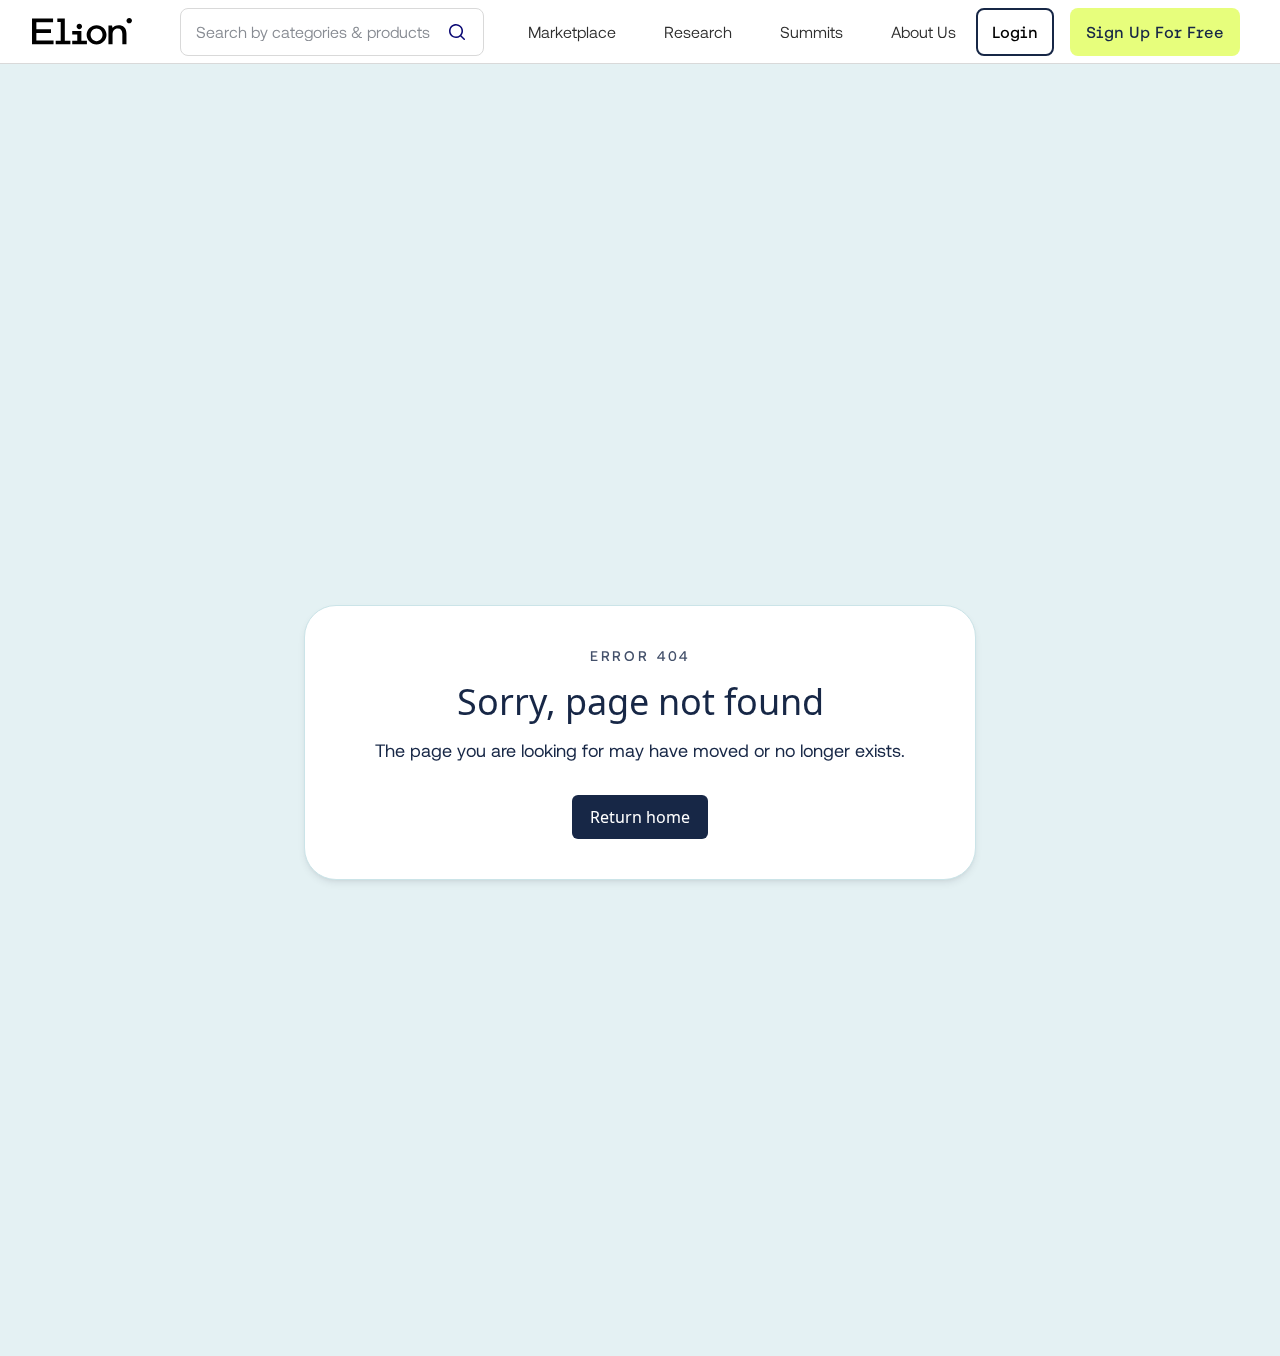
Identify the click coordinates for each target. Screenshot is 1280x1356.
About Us (923, 32)
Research (698, 32)
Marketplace (572, 32)
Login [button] (1015, 32)
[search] (332, 32)
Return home (640, 817)
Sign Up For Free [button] (1155, 32)
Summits (811, 32)
